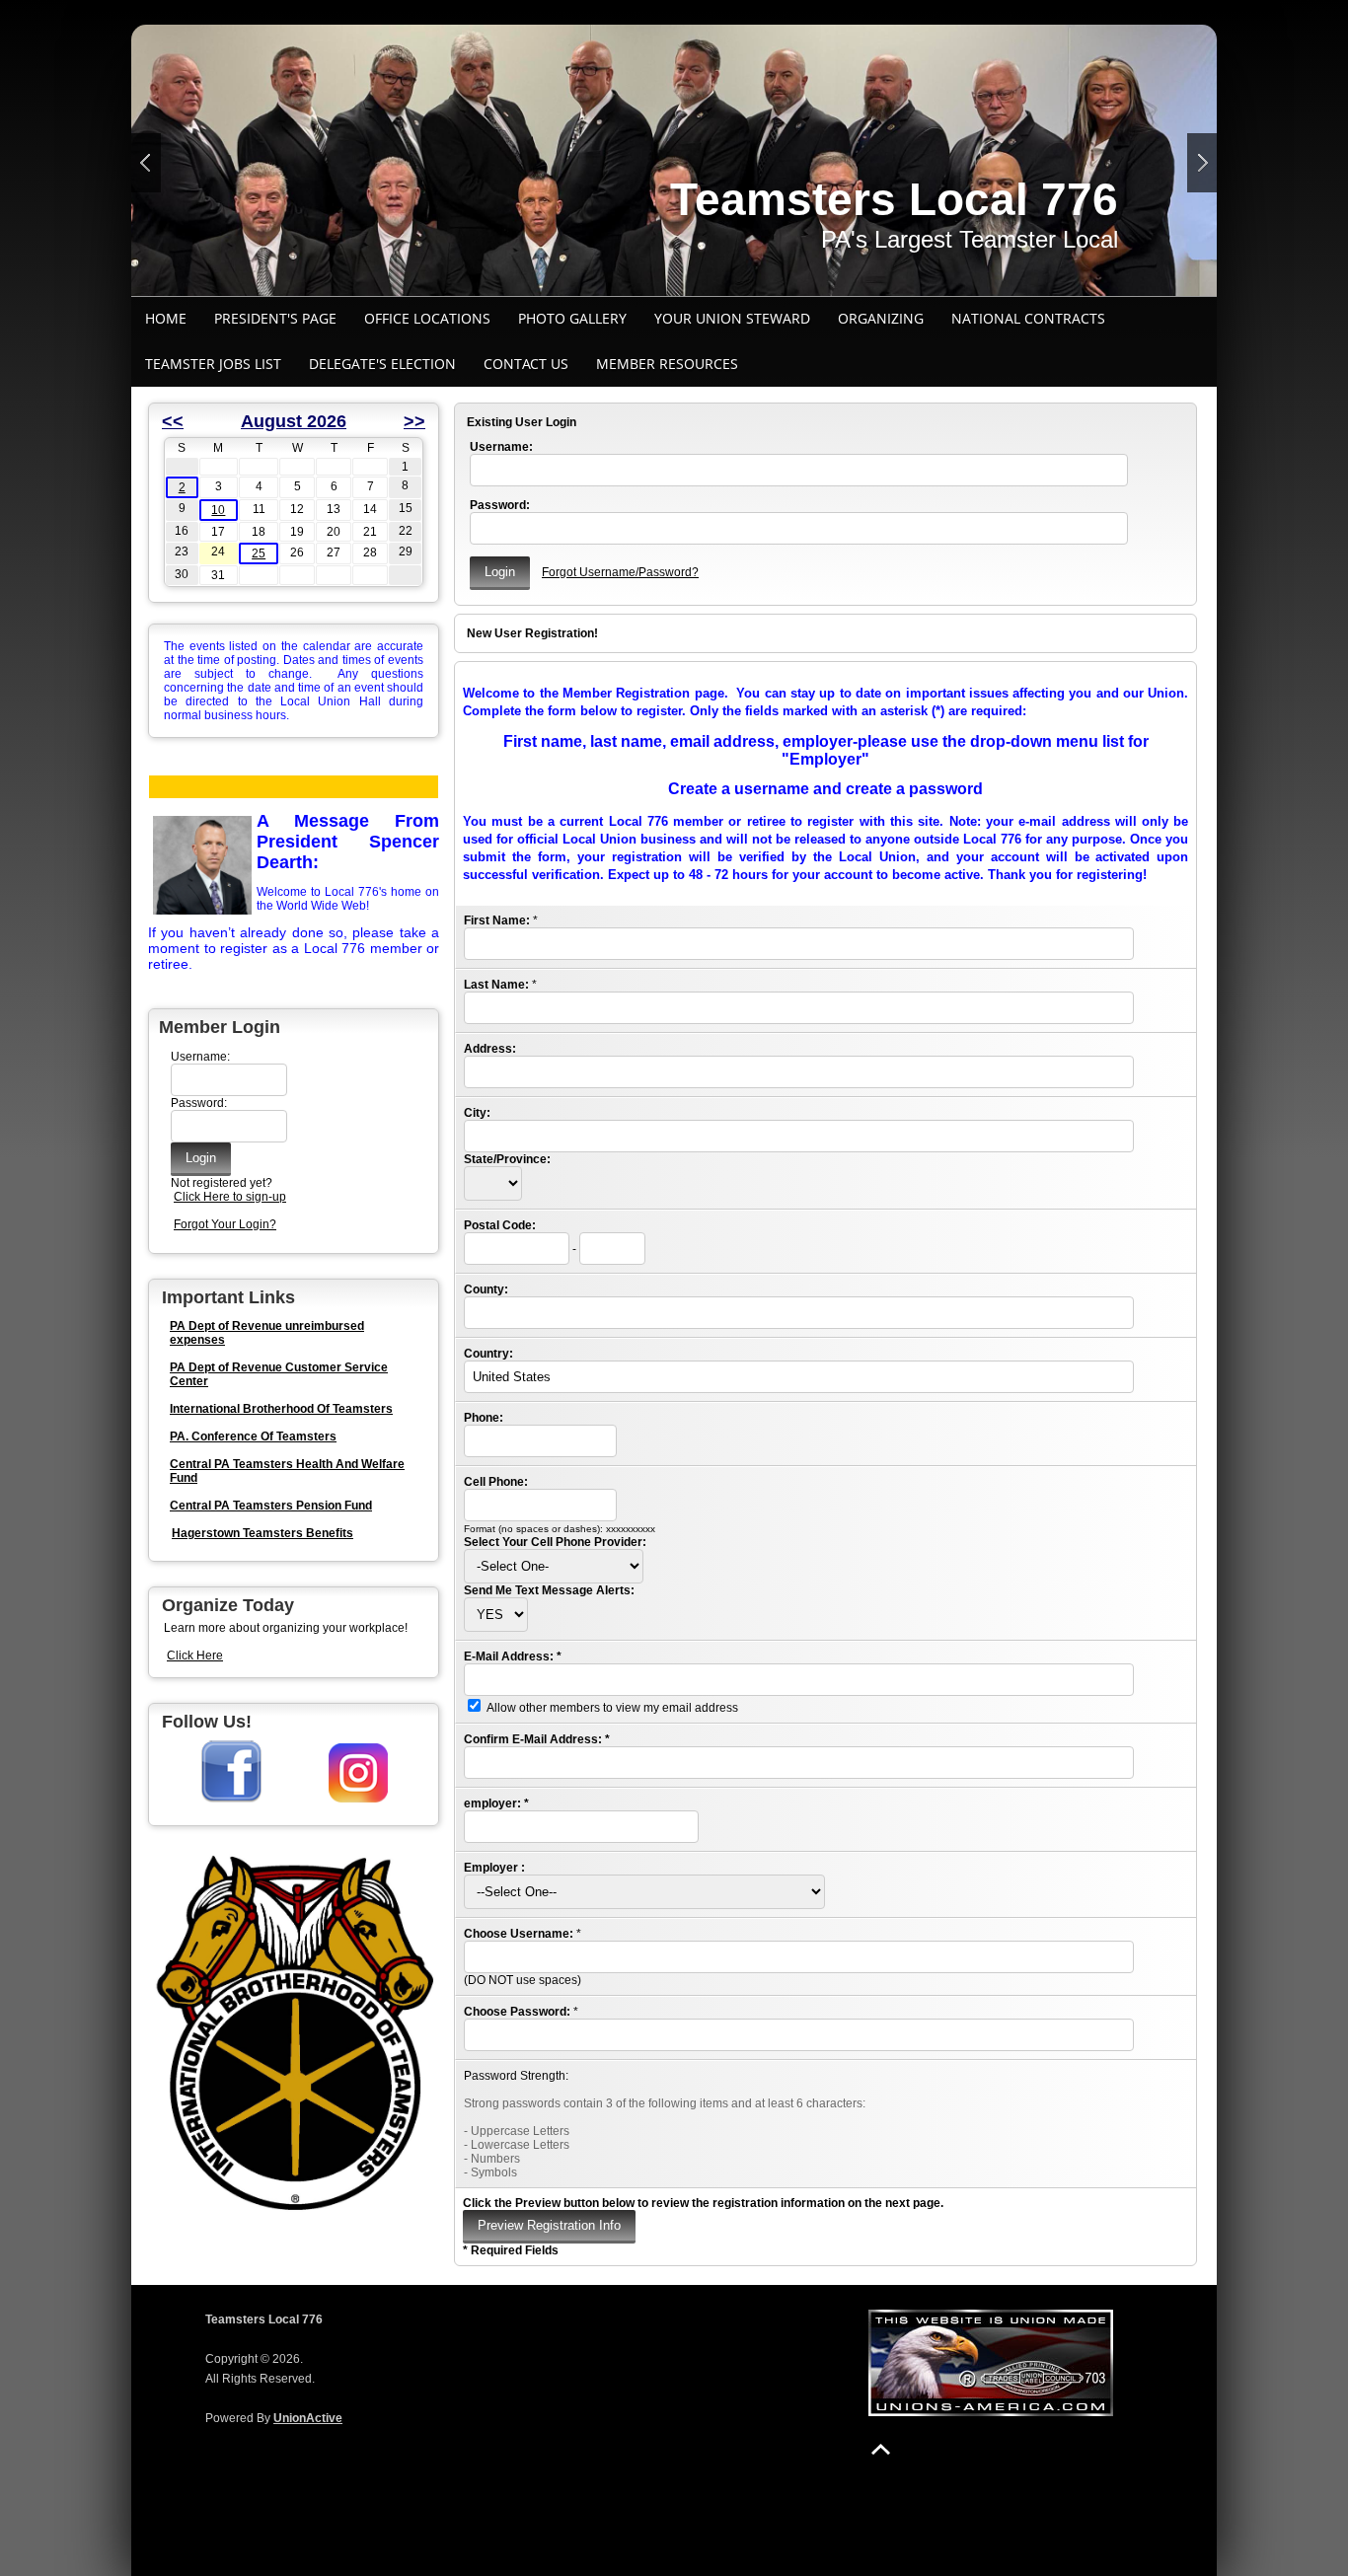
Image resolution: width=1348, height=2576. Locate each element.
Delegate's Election (382, 364)
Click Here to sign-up (230, 1197)
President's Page (275, 318)
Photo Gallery (572, 318)
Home (166, 318)
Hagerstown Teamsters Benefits (262, 1533)
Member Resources (667, 364)
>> (414, 421)
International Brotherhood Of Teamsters (281, 1409)
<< (173, 421)
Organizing (881, 318)
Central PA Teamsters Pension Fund (271, 1506)
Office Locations (427, 318)
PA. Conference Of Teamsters (253, 1436)
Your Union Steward (732, 318)
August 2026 (294, 421)
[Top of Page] (881, 2449)
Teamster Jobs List (213, 364)
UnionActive (308, 2418)
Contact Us (526, 364)
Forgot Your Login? (225, 1224)
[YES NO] (496, 1615)
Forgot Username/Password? (620, 572)
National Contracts (1028, 318)
